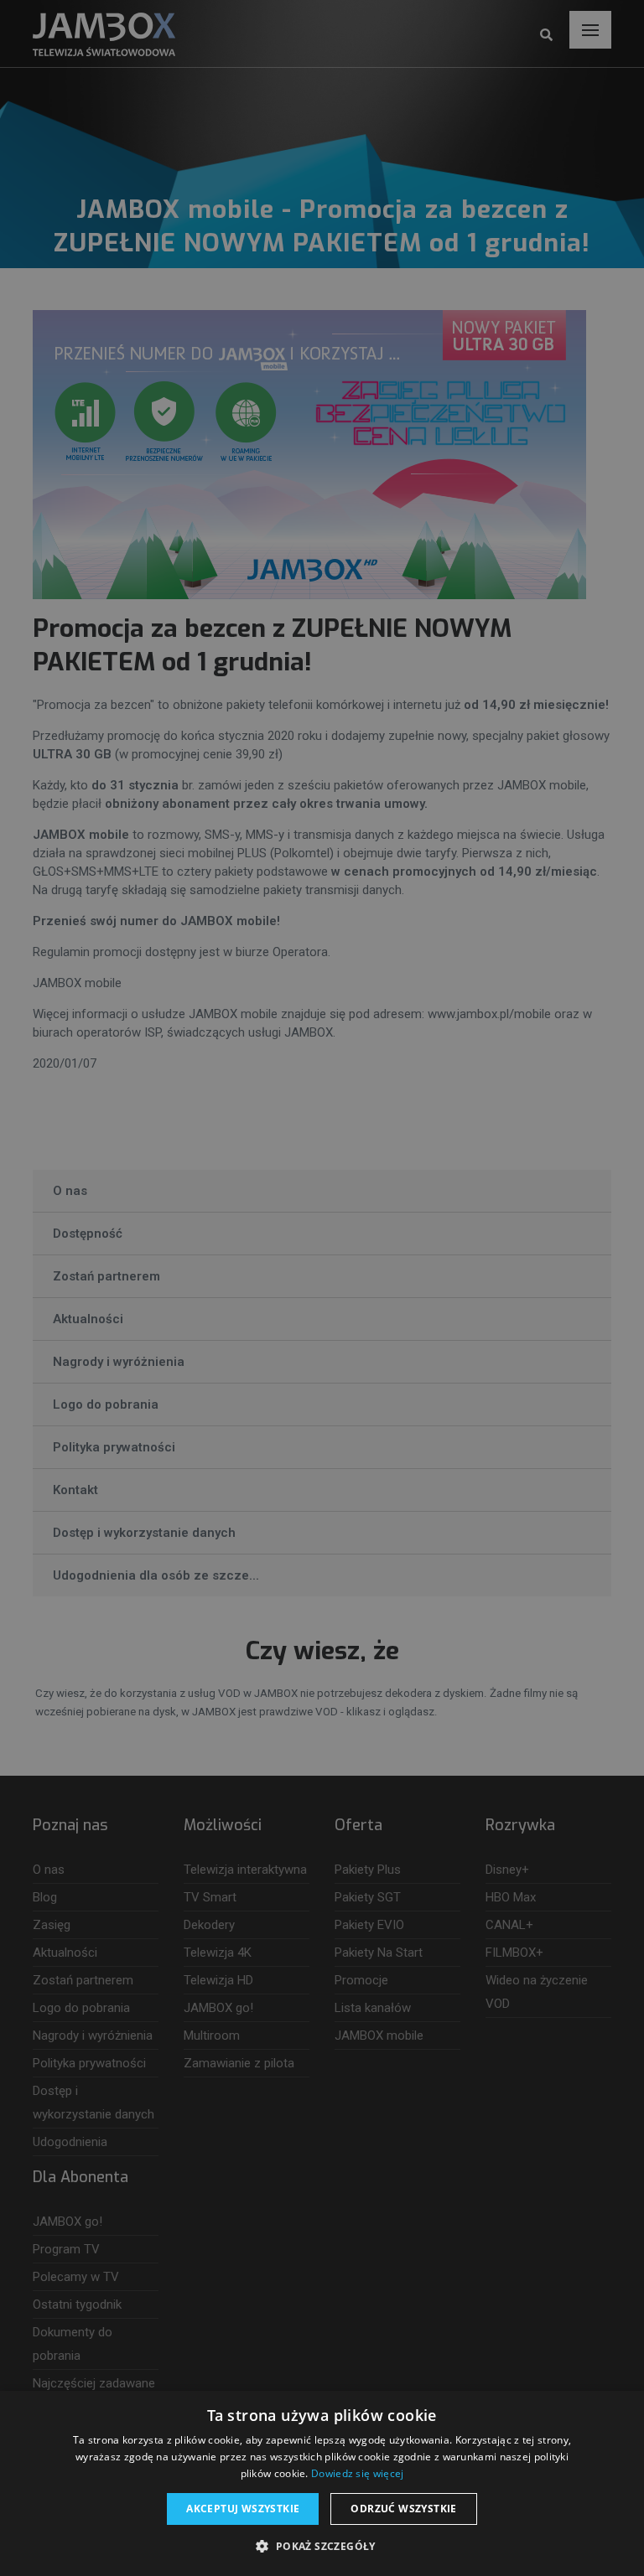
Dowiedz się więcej (357, 2473)
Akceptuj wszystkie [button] (243, 2509)
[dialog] (322, 1288)
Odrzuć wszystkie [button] (403, 2509)
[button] (322, 2547)
